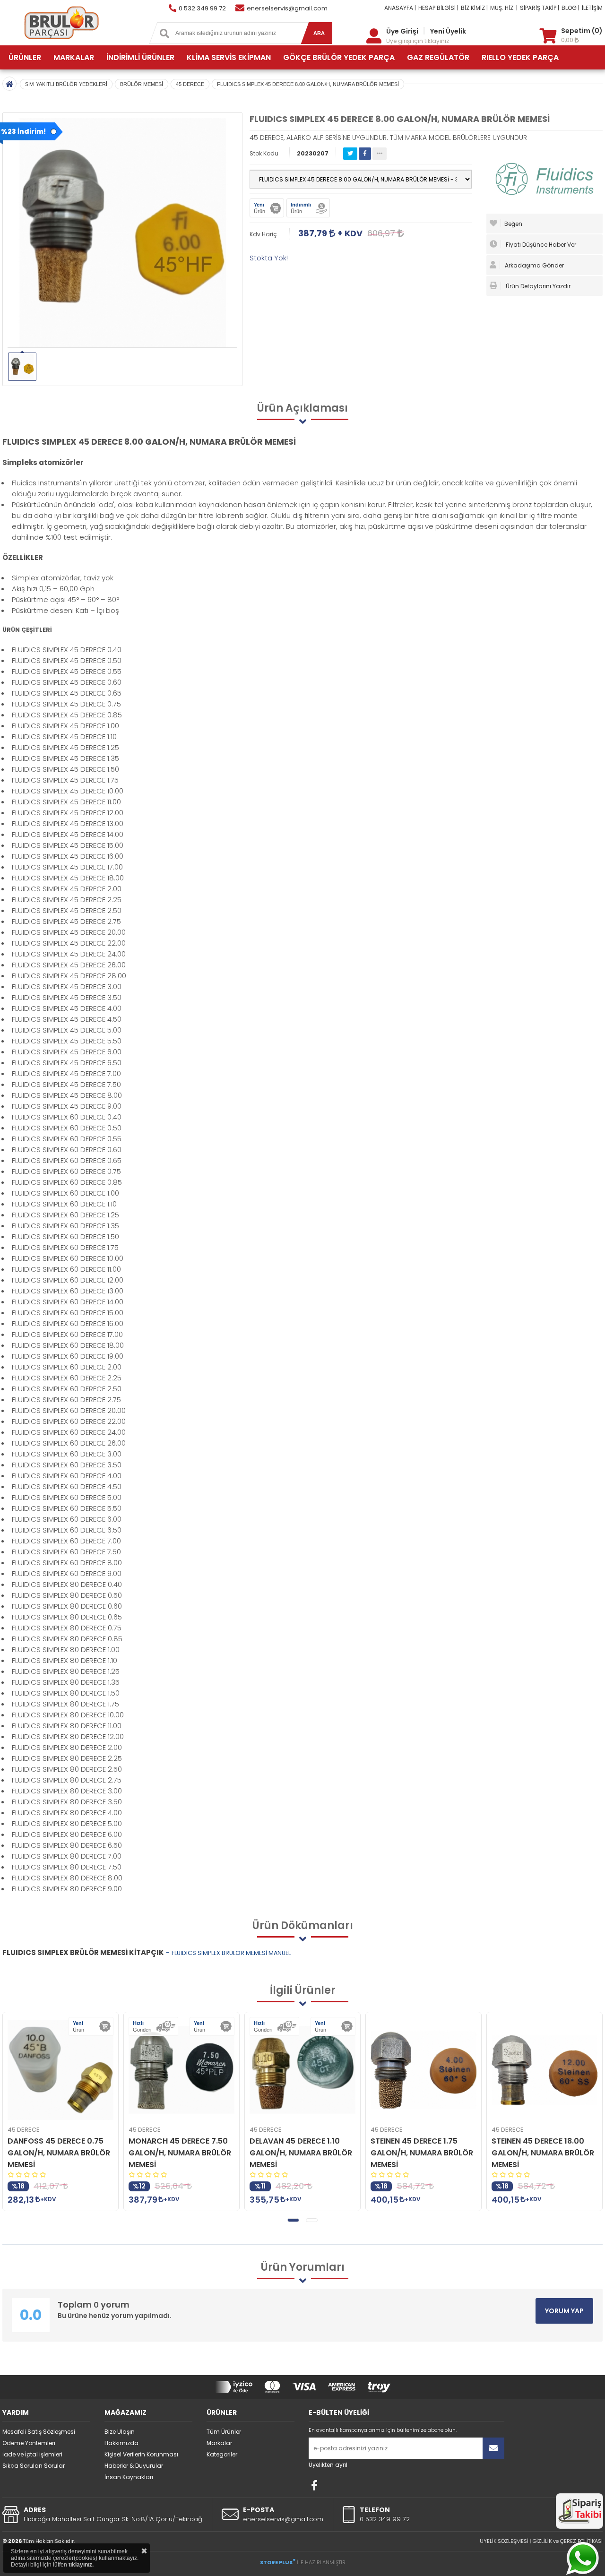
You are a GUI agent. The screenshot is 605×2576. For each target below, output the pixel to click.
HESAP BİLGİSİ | (438, 8)
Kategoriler (222, 2454)
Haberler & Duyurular (134, 2466)
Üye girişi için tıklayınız (418, 41)
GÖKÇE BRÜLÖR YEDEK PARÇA (339, 57)
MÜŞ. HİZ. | (504, 8)
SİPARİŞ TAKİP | (540, 8)
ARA (319, 33)
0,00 (568, 40)
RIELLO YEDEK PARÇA (520, 57)
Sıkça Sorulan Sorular (34, 2466)
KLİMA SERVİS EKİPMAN (229, 57)
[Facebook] (314, 2485)
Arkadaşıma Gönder (534, 265)
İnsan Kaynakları (129, 2477)
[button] (293, 2220)
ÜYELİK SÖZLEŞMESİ (504, 2541)
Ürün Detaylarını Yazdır (537, 286)
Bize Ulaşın (120, 2432)
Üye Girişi (402, 31)
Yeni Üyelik (448, 31)
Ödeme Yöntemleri (29, 2443)
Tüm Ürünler (224, 2432)
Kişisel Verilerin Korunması (141, 2454)
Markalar (219, 2443)
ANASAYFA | (400, 8)
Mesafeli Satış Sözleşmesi (39, 2432)
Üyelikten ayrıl (328, 2465)
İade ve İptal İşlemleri (32, 2454)
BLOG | (570, 8)
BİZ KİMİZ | (474, 8)
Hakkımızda (121, 2443)
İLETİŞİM (592, 8)
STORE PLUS (278, 2562)
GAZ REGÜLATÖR (438, 57)
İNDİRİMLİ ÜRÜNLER (140, 57)
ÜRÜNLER (25, 57)
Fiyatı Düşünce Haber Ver (540, 245)
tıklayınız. (81, 2565)
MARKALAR (74, 57)
